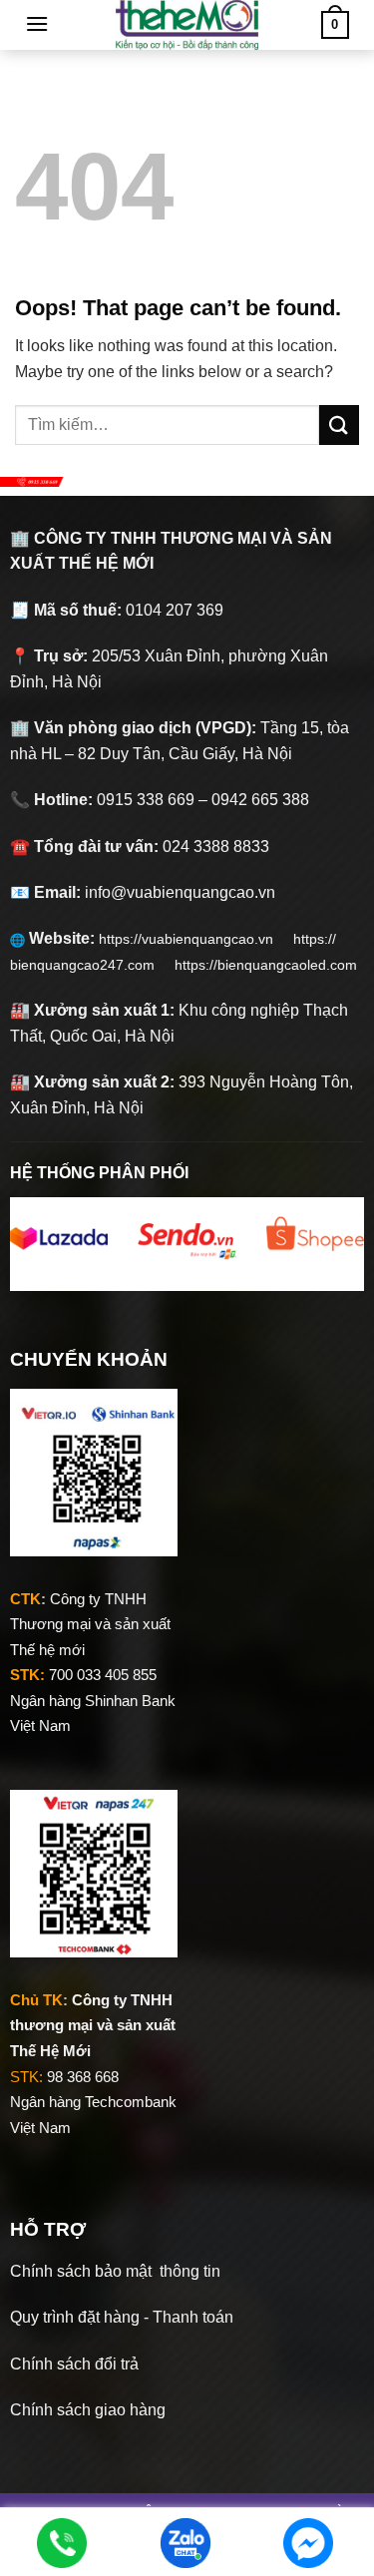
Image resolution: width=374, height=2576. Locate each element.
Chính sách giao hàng (88, 2410)
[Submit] (339, 425)
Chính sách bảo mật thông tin (115, 2271)
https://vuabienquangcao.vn (196, 939)
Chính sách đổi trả (74, 2364)
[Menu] (37, 23)
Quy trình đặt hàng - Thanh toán (122, 2317)
